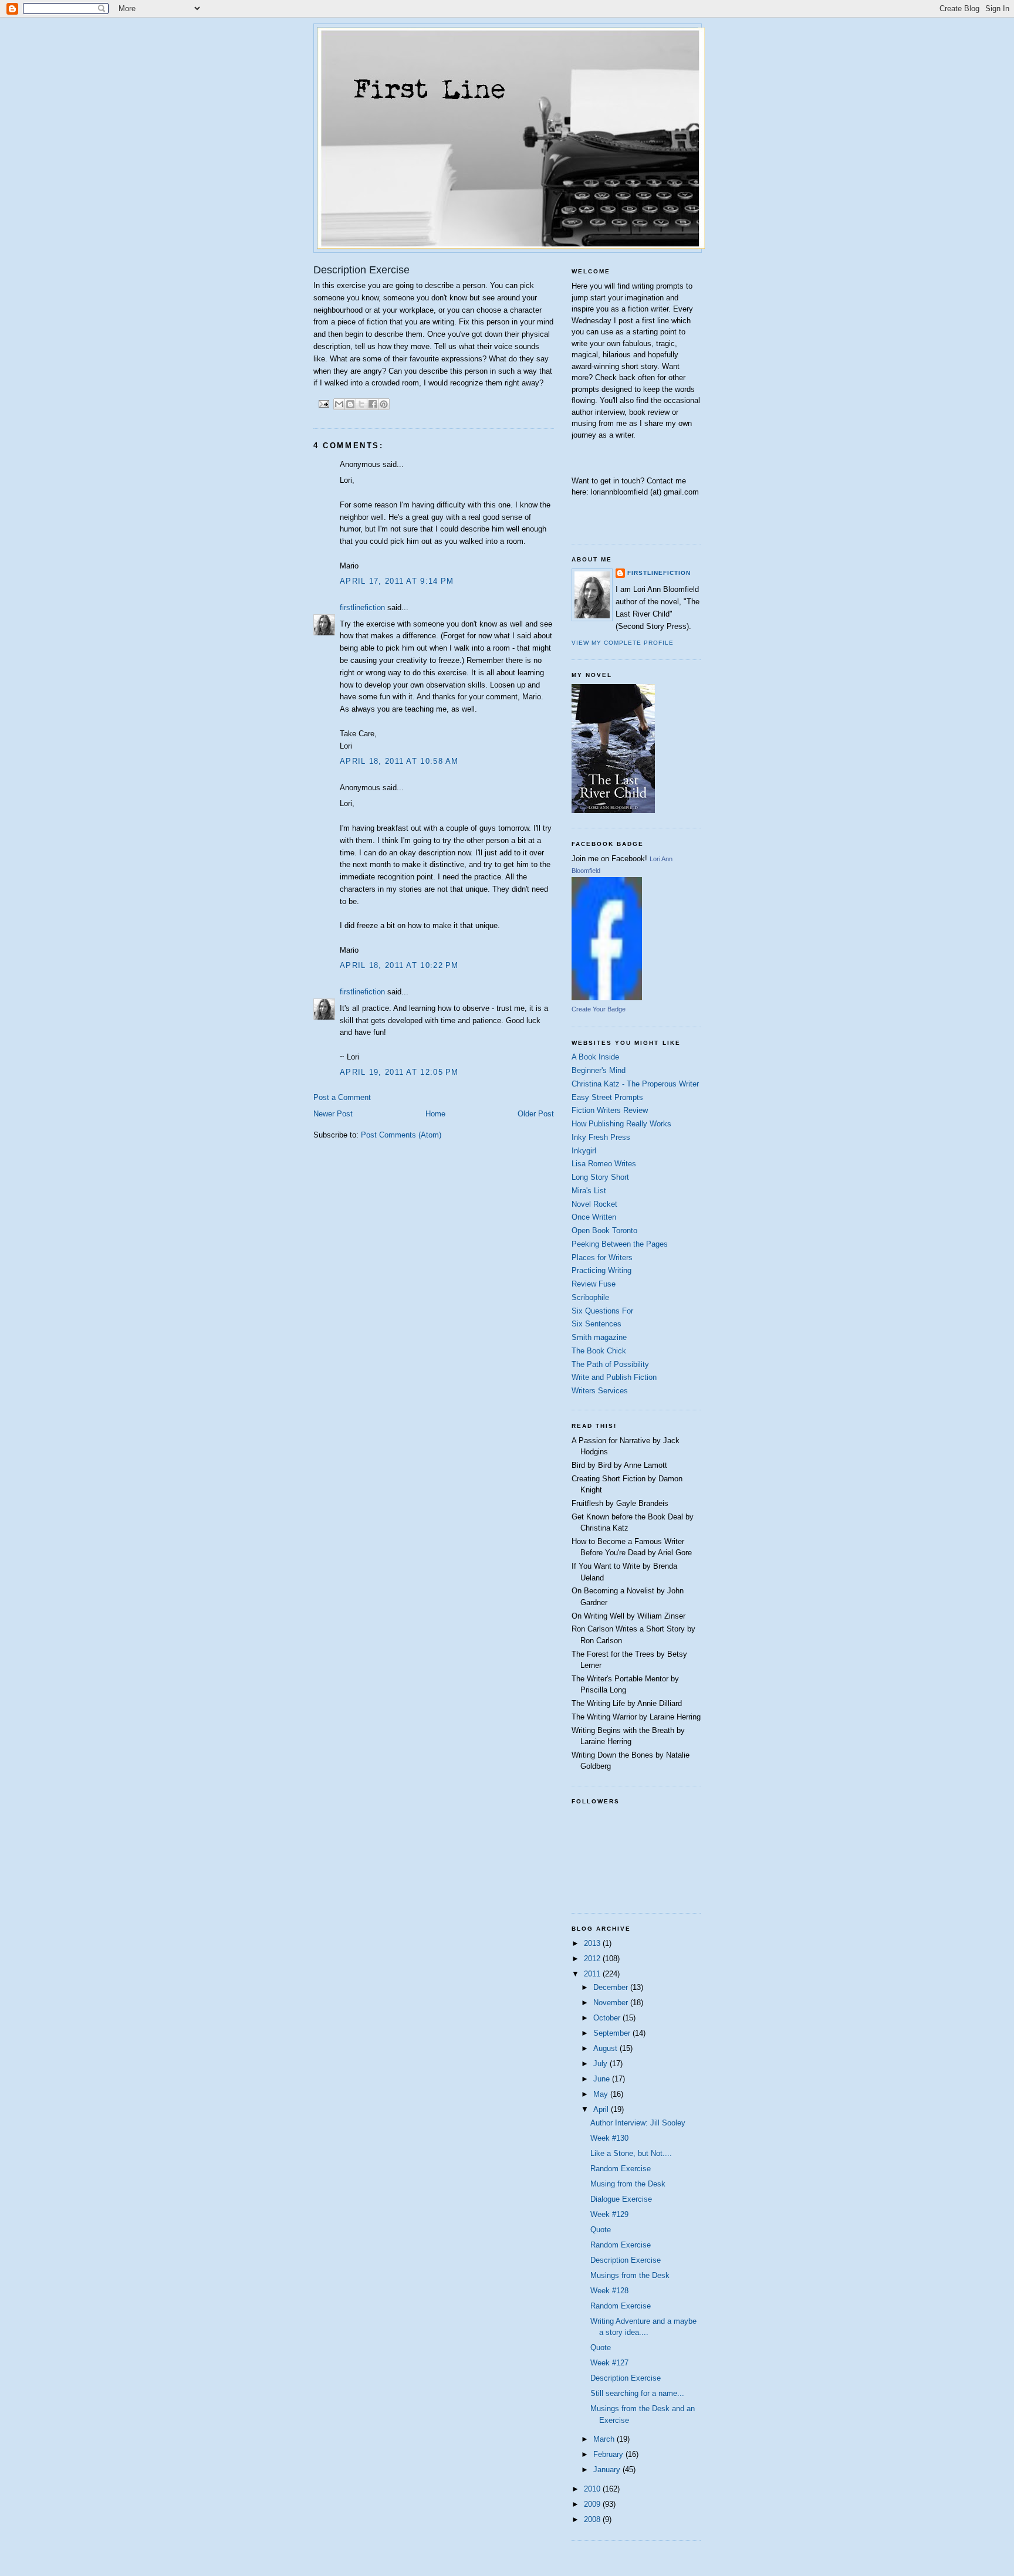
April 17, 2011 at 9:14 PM (397, 581)
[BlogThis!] (350, 404)
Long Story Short (600, 1177)
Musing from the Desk (628, 2184)
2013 (593, 1943)
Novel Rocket (594, 1204)
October (608, 2018)
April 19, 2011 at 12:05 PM (399, 1072)
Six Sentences (596, 1324)
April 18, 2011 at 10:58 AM (399, 761)
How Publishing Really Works (621, 1124)
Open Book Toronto (604, 1231)
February (609, 2454)
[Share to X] (361, 404)
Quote (601, 2230)
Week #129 (609, 2214)
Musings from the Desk (630, 2275)
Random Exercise (621, 2169)
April (602, 2109)
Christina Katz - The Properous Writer (635, 1084)
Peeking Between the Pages (620, 1244)
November (612, 2003)
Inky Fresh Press (601, 1137)
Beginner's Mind (599, 1070)
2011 (593, 1974)
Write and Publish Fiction (614, 1377)
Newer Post (333, 1114)
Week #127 (609, 2363)
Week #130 (609, 2138)
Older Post (536, 1114)
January (608, 2470)
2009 (593, 2504)
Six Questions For (602, 1311)
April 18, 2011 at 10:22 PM (399, 965)
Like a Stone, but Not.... (631, 2153)
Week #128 (609, 2291)
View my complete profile (623, 643)
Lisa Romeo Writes (604, 1164)
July (601, 2064)
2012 (593, 1959)
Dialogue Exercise (621, 2199)
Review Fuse (594, 1284)
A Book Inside (595, 1057)
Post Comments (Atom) (401, 1135)
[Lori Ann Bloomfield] (607, 998)
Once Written (594, 1217)
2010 (593, 2489)
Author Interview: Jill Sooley (638, 2123)
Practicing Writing (601, 1270)
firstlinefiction (362, 607)
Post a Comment (342, 1097)
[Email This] (339, 404)
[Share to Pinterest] (384, 404)
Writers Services (600, 1391)
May (602, 2094)
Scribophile (590, 1297)
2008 (593, 2519)
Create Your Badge (599, 1009)
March (605, 2439)
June (603, 2079)
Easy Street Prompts (607, 1097)
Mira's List (589, 1191)
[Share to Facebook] (373, 404)
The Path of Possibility (610, 1364)
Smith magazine (599, 1337)
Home (435, 1114)
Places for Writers (602, 1257)
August (606, 2048)
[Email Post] (324, 403)
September (613, 2033)
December (612, 1987)
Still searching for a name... (637, 2393)
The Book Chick (599, 1351)
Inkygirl (584, 1151)
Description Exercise (626, 2260)
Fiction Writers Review (610, 1110)
